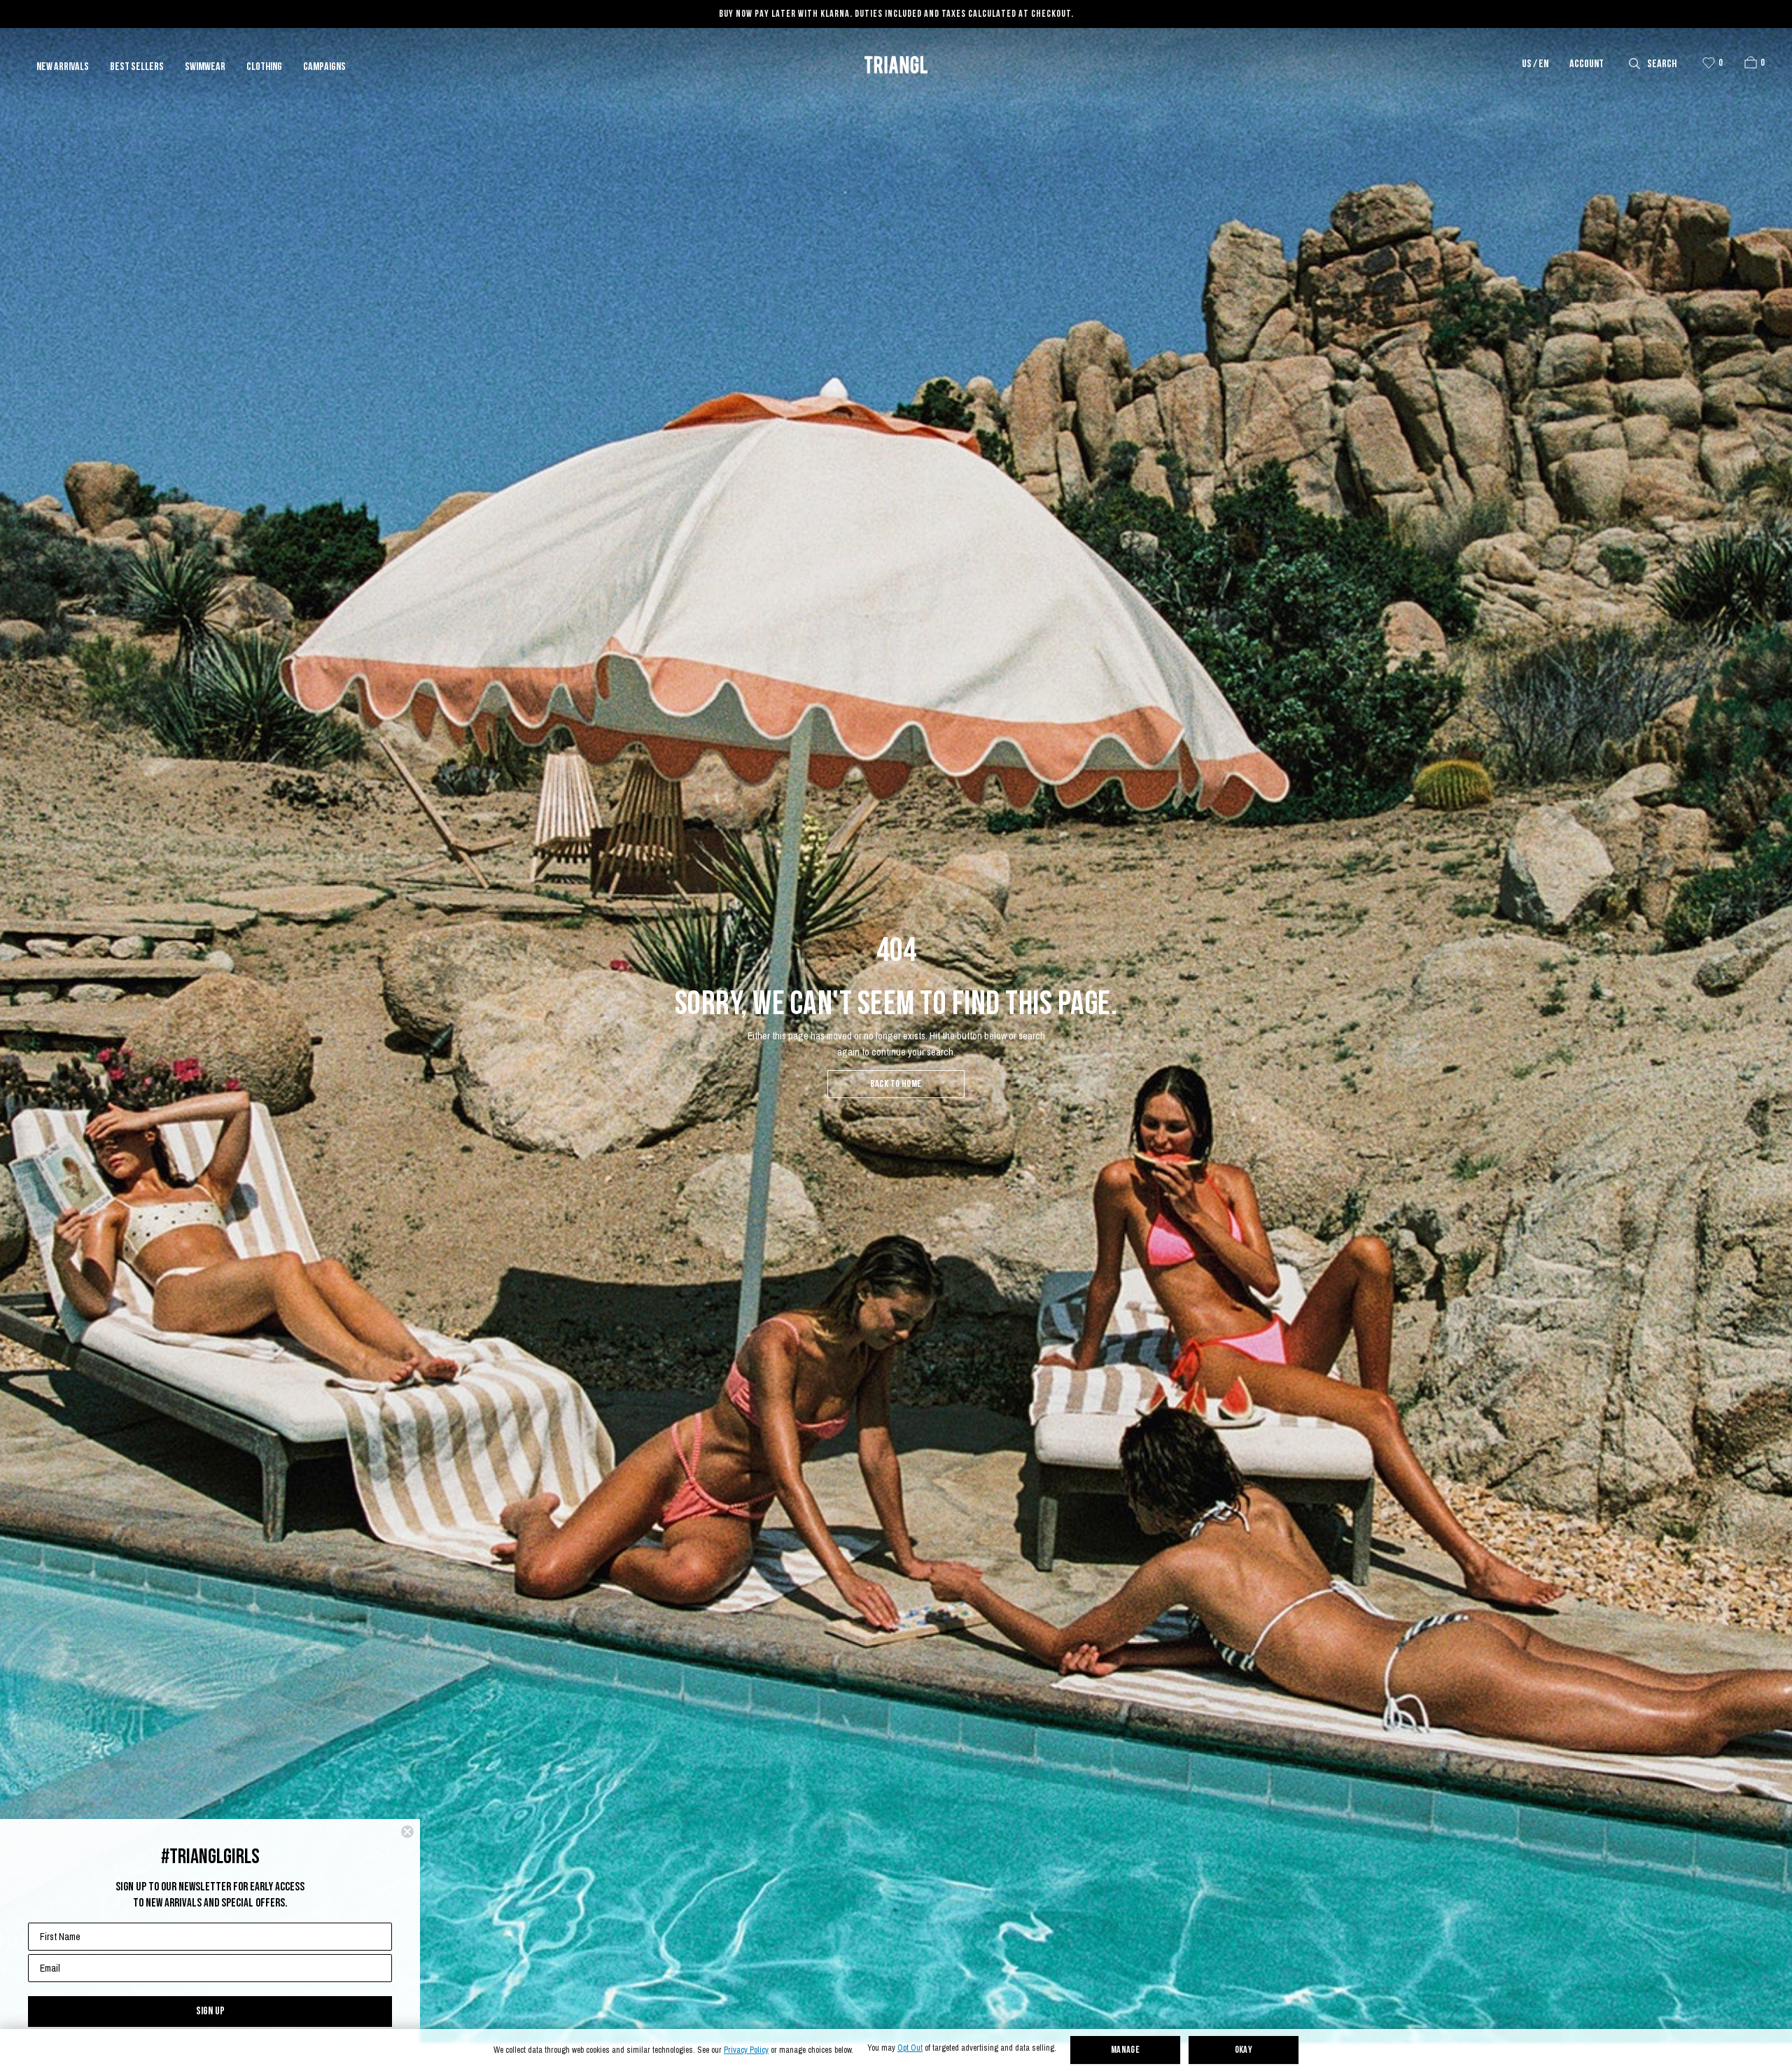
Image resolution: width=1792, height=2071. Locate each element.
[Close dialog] (407, 1832)
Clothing (264, 67)
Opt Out (910, 2048)
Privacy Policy (746, 2050)
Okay (1244, 2050)
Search (1662, 64)
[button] (1751, 62)
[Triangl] (896, 65)
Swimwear (205, 67)
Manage (1126, 2050)
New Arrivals (63, 67)
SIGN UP (210, 2011)
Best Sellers (137, 67)
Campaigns (324, 67)
